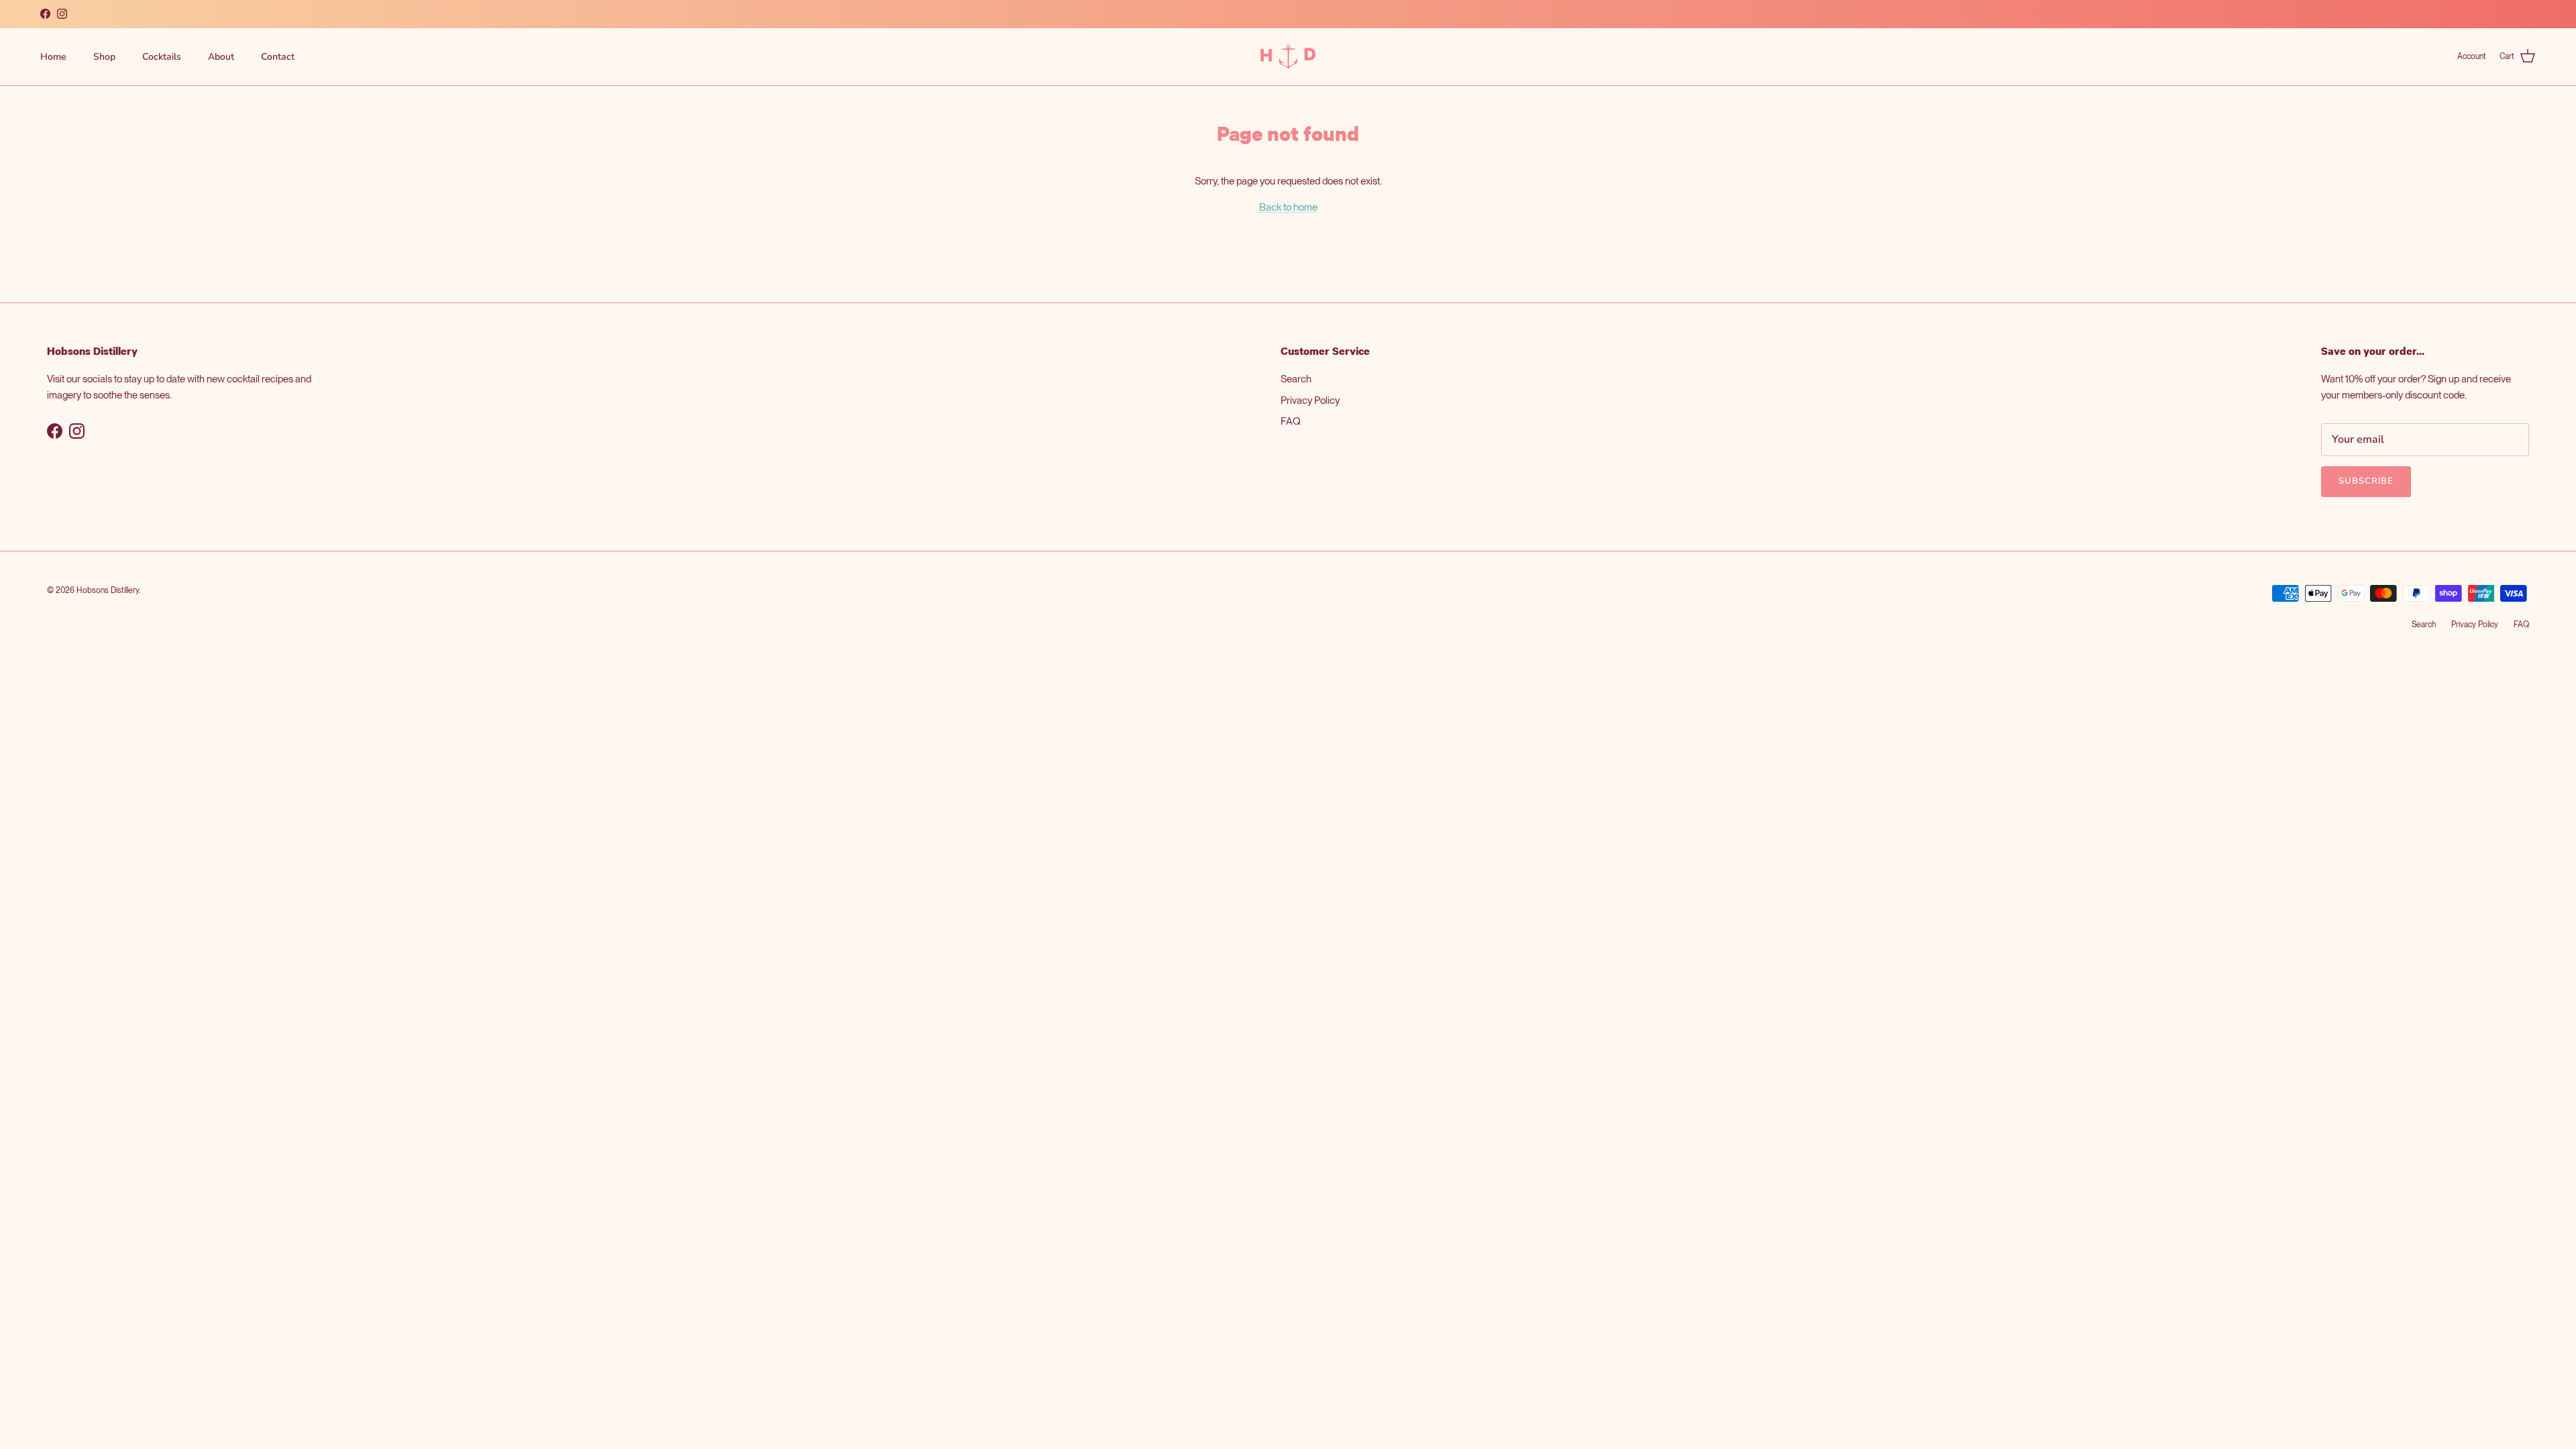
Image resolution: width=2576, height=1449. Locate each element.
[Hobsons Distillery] (1288, 57)
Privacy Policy (1310, 400)
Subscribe (2366, 481)
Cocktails (162, 57)
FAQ (1291, 421)
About (221, 57)
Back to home (1288, 207)
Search (1296, 379)
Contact (278, 57)
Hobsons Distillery (108, 590)
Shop (104, 57)
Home (53, 57)
